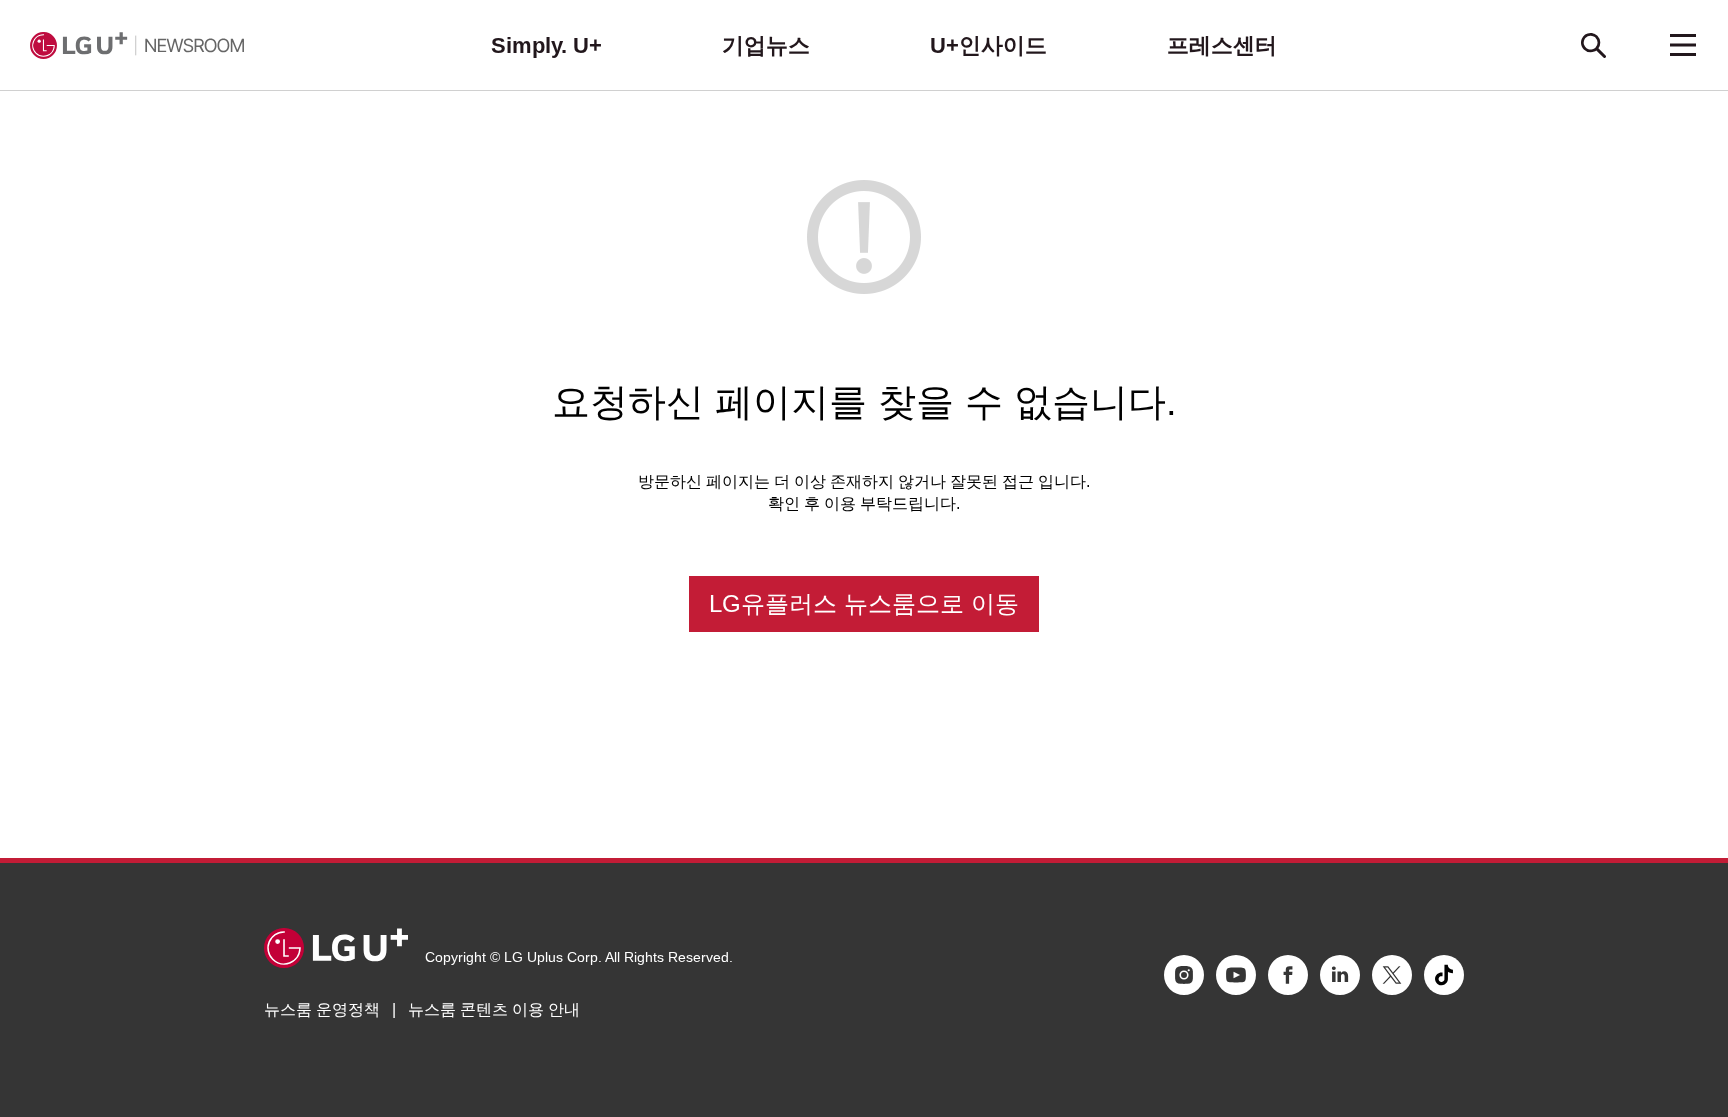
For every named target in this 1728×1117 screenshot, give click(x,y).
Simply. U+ (546, 45)
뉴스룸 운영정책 (322, 1009)
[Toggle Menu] (1683, 45)
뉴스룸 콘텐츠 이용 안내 (494, 1009)
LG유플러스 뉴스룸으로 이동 (864, 603)
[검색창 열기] (1593, 45)
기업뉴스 (766, 45)
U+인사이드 (988, 45)
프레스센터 (1222, 45)
